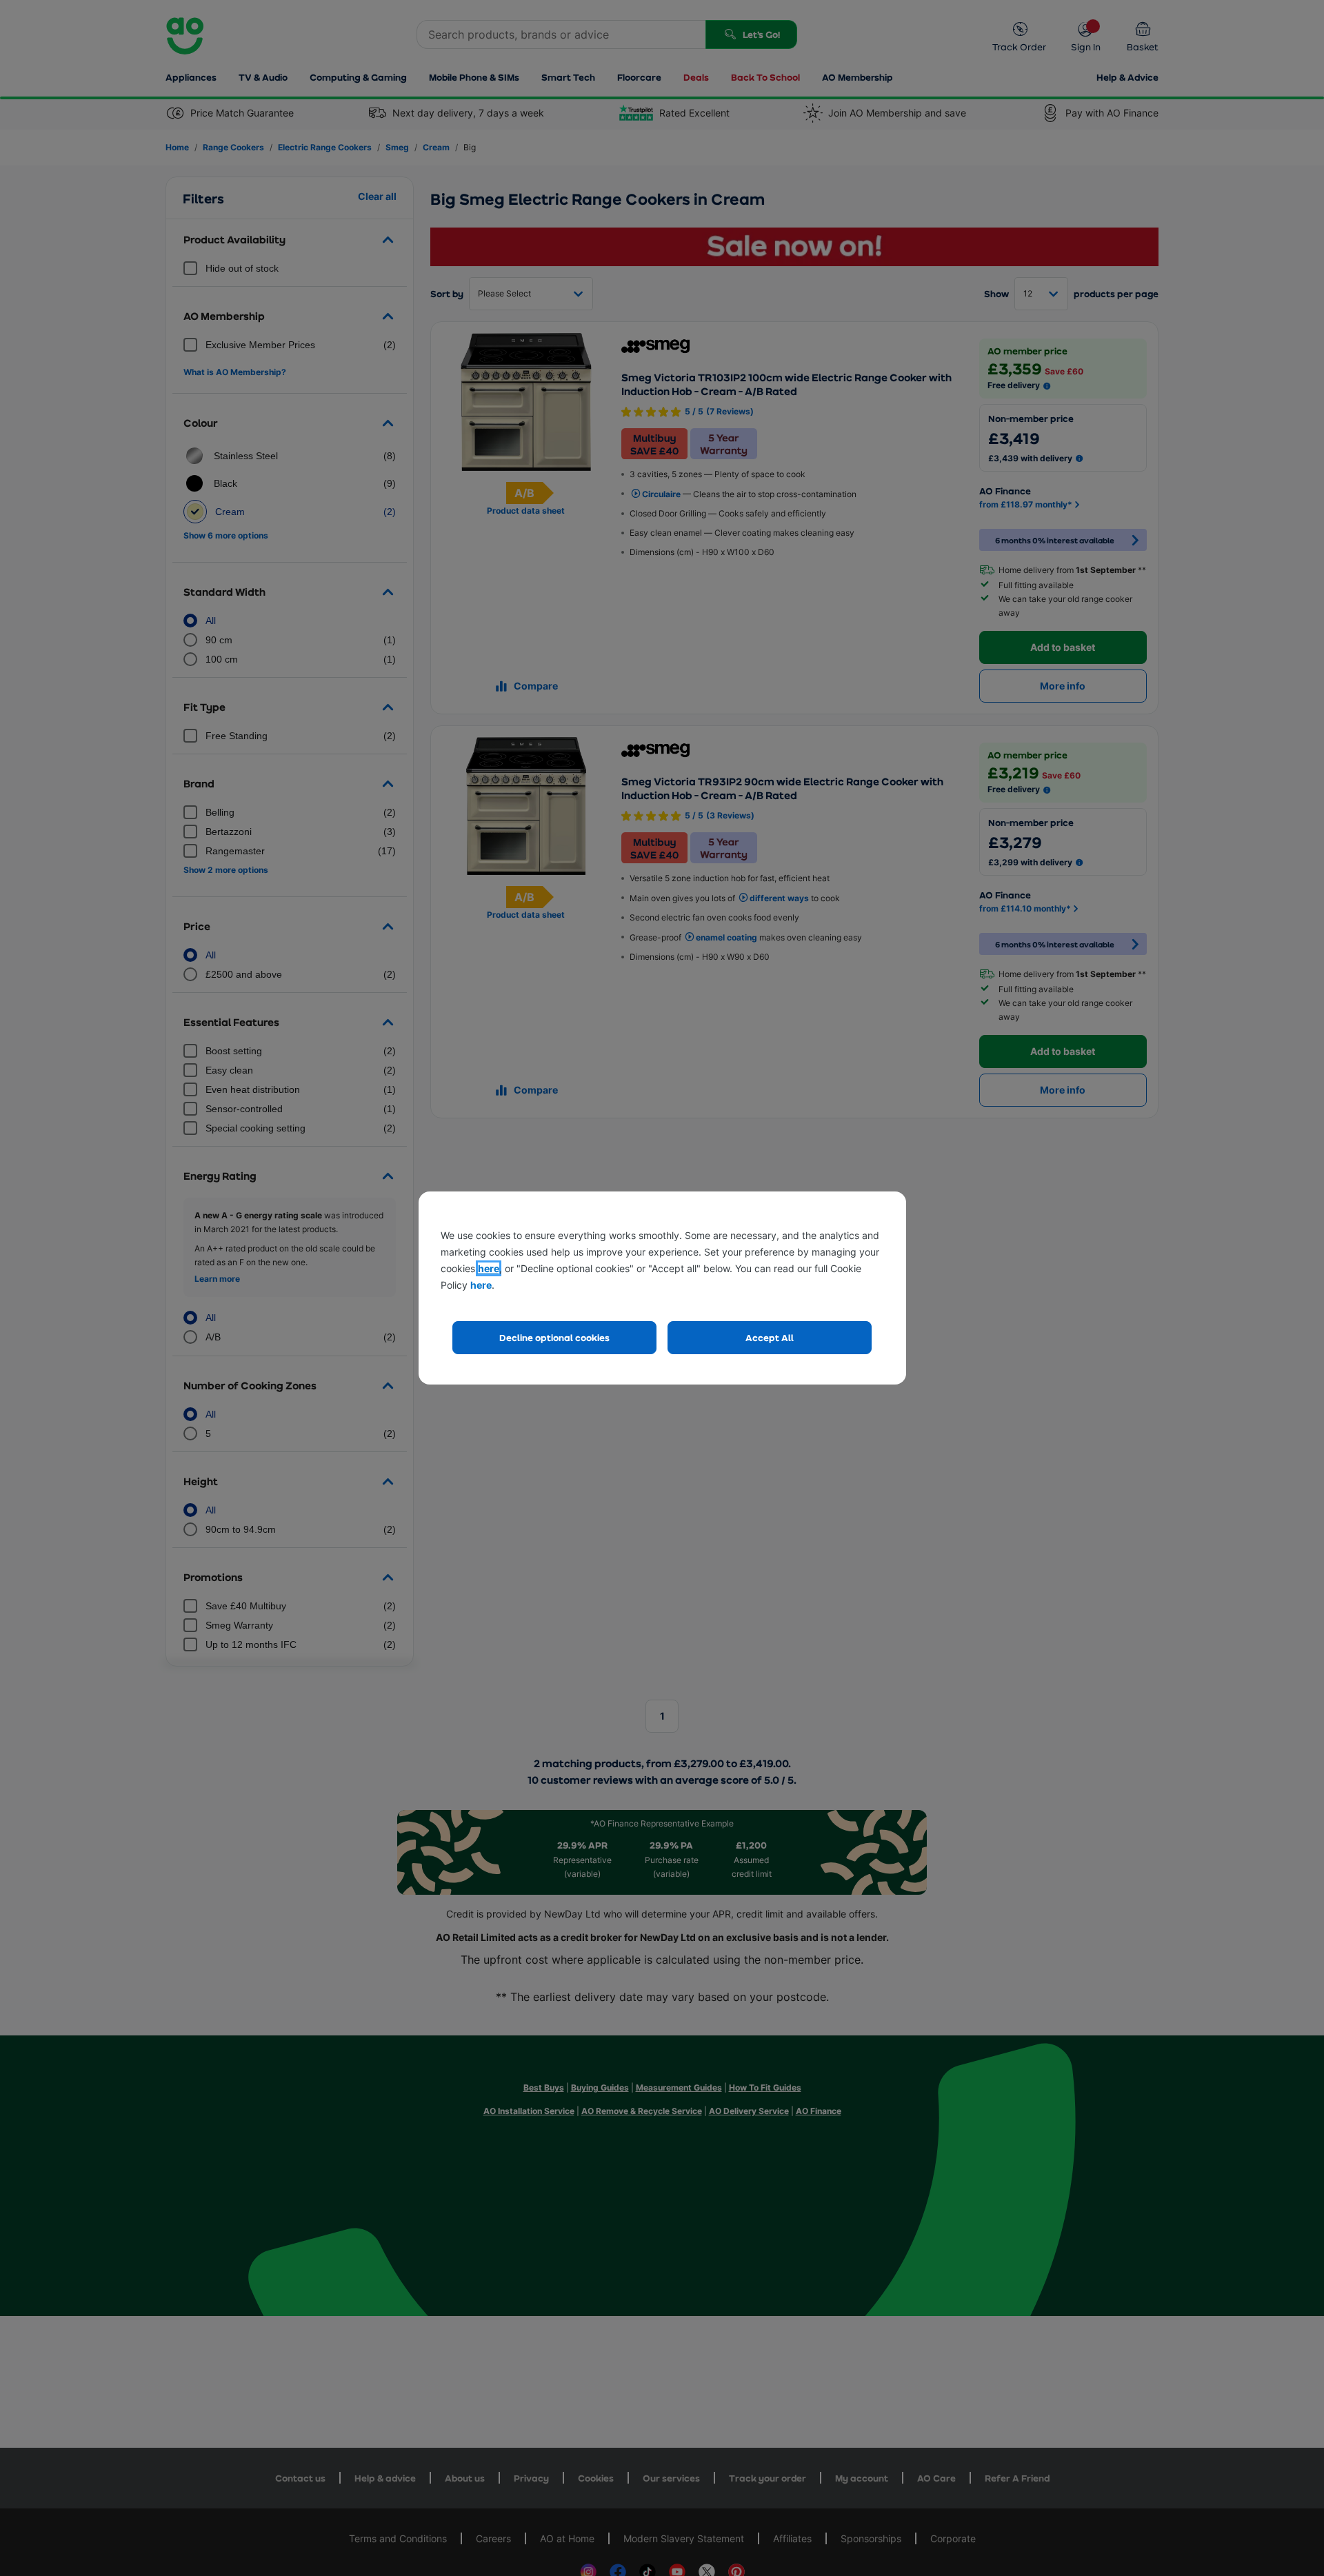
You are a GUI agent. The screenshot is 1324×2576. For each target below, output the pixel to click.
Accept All (770, 1337)
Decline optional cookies (554, 1337)
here (489, 1268)
